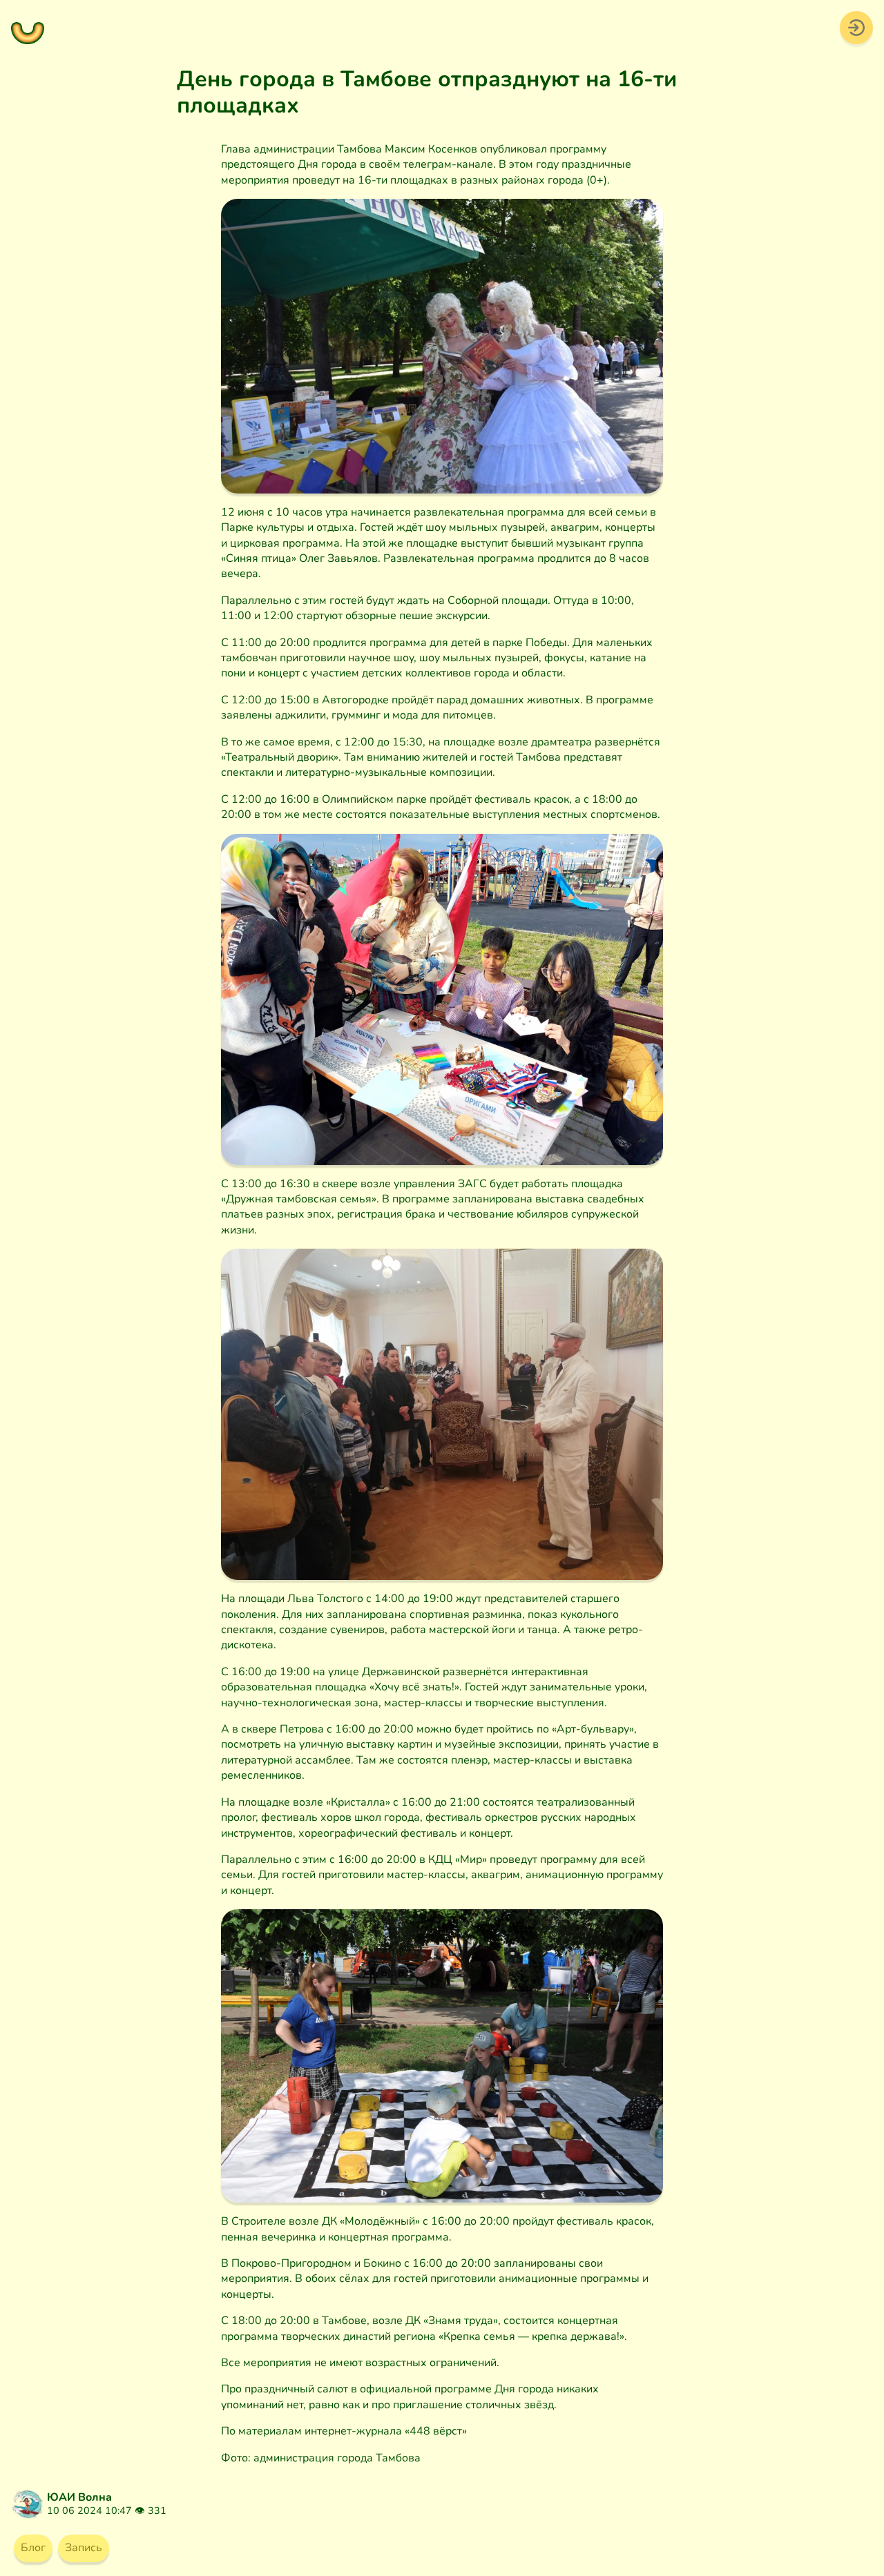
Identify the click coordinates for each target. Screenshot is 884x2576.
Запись (84, 2548)
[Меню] (28, 28)
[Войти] (856, 27)
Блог (33, 2548)
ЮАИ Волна (79, 2497)
